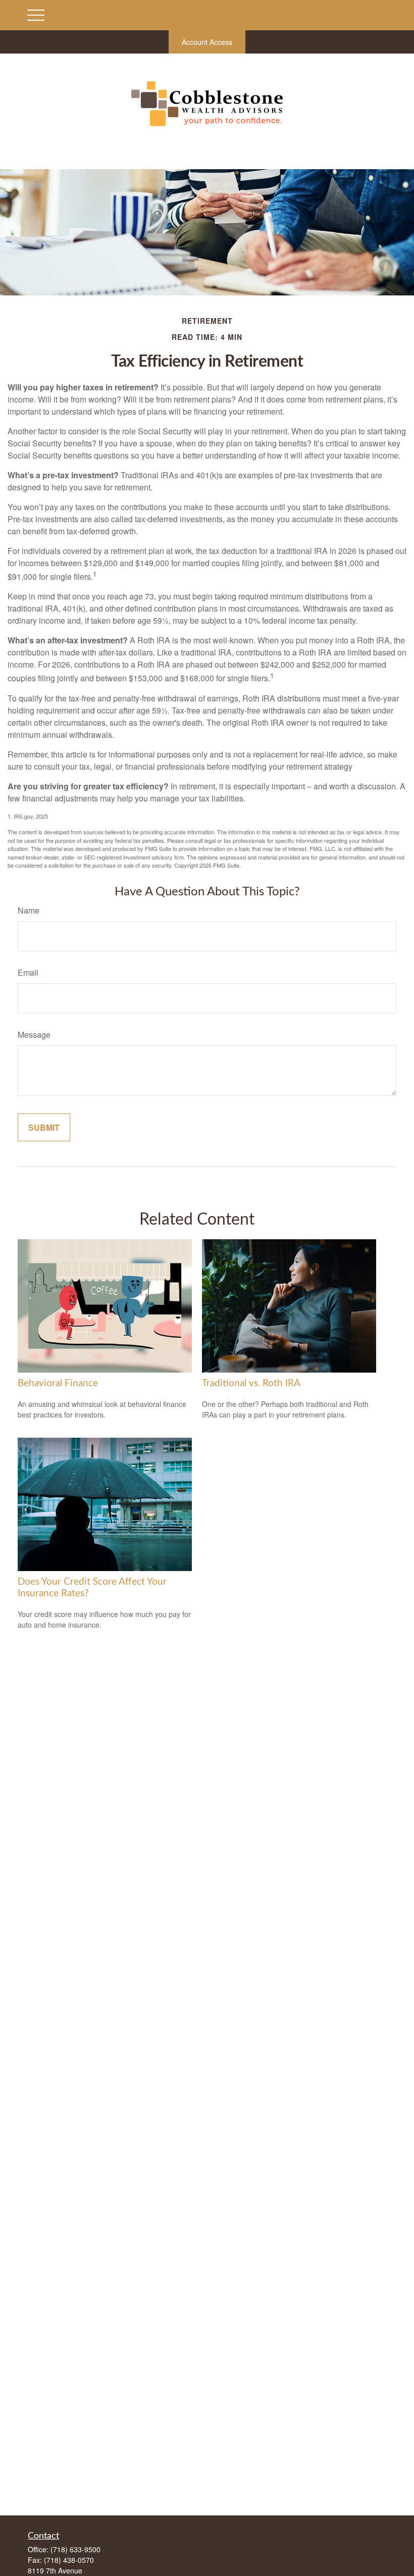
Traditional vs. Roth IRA (251, 1383)
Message (34, 1034)
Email (28, 972)
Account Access (207, 42)
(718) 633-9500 (75, 2549)
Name (29, 910)
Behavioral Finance (58, 1383)
